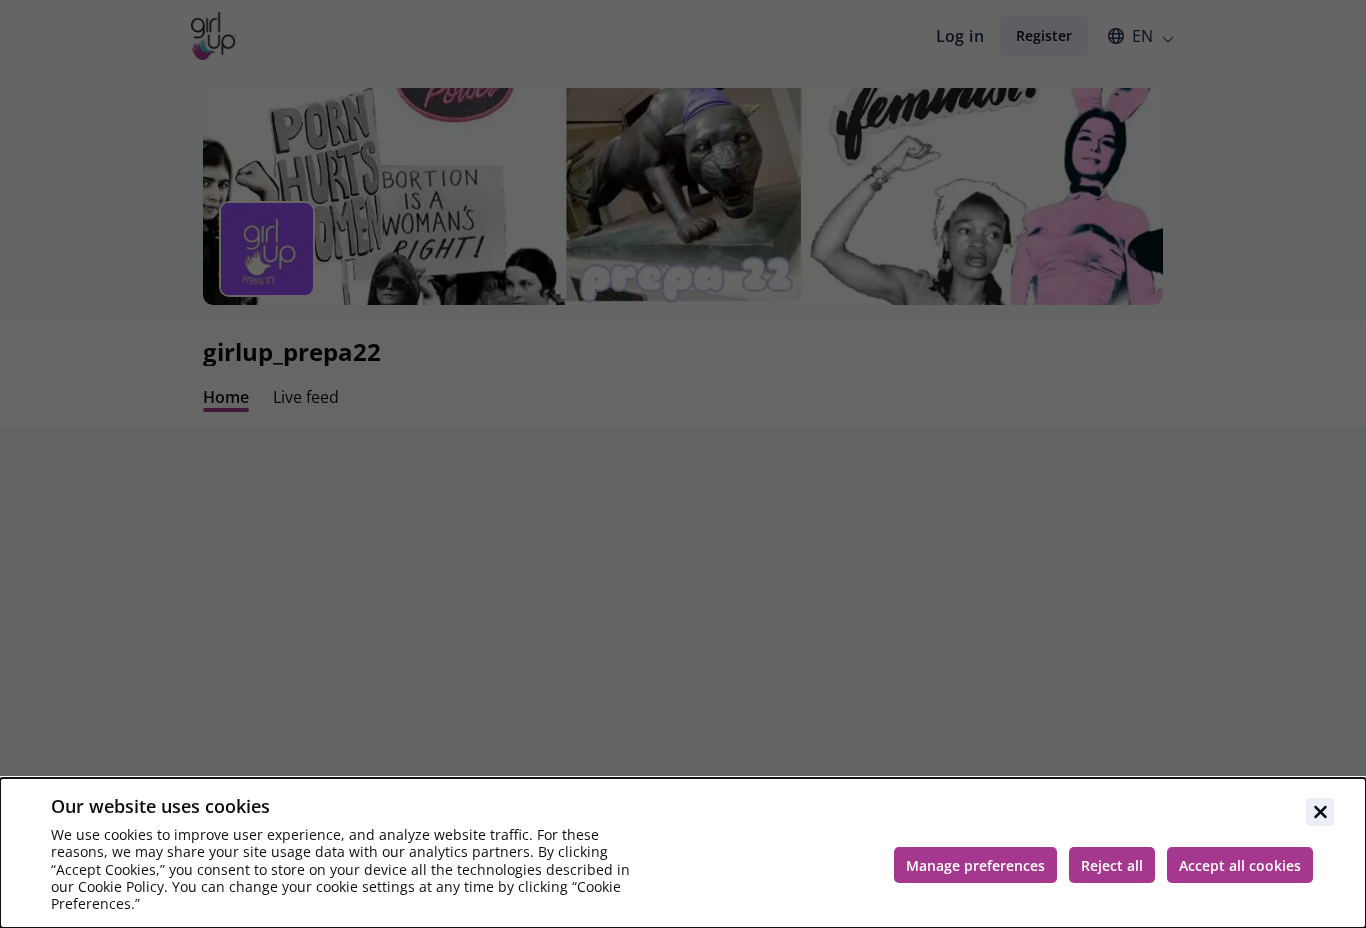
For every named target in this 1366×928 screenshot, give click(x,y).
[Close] (1320, 812)
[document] (683, 853)
